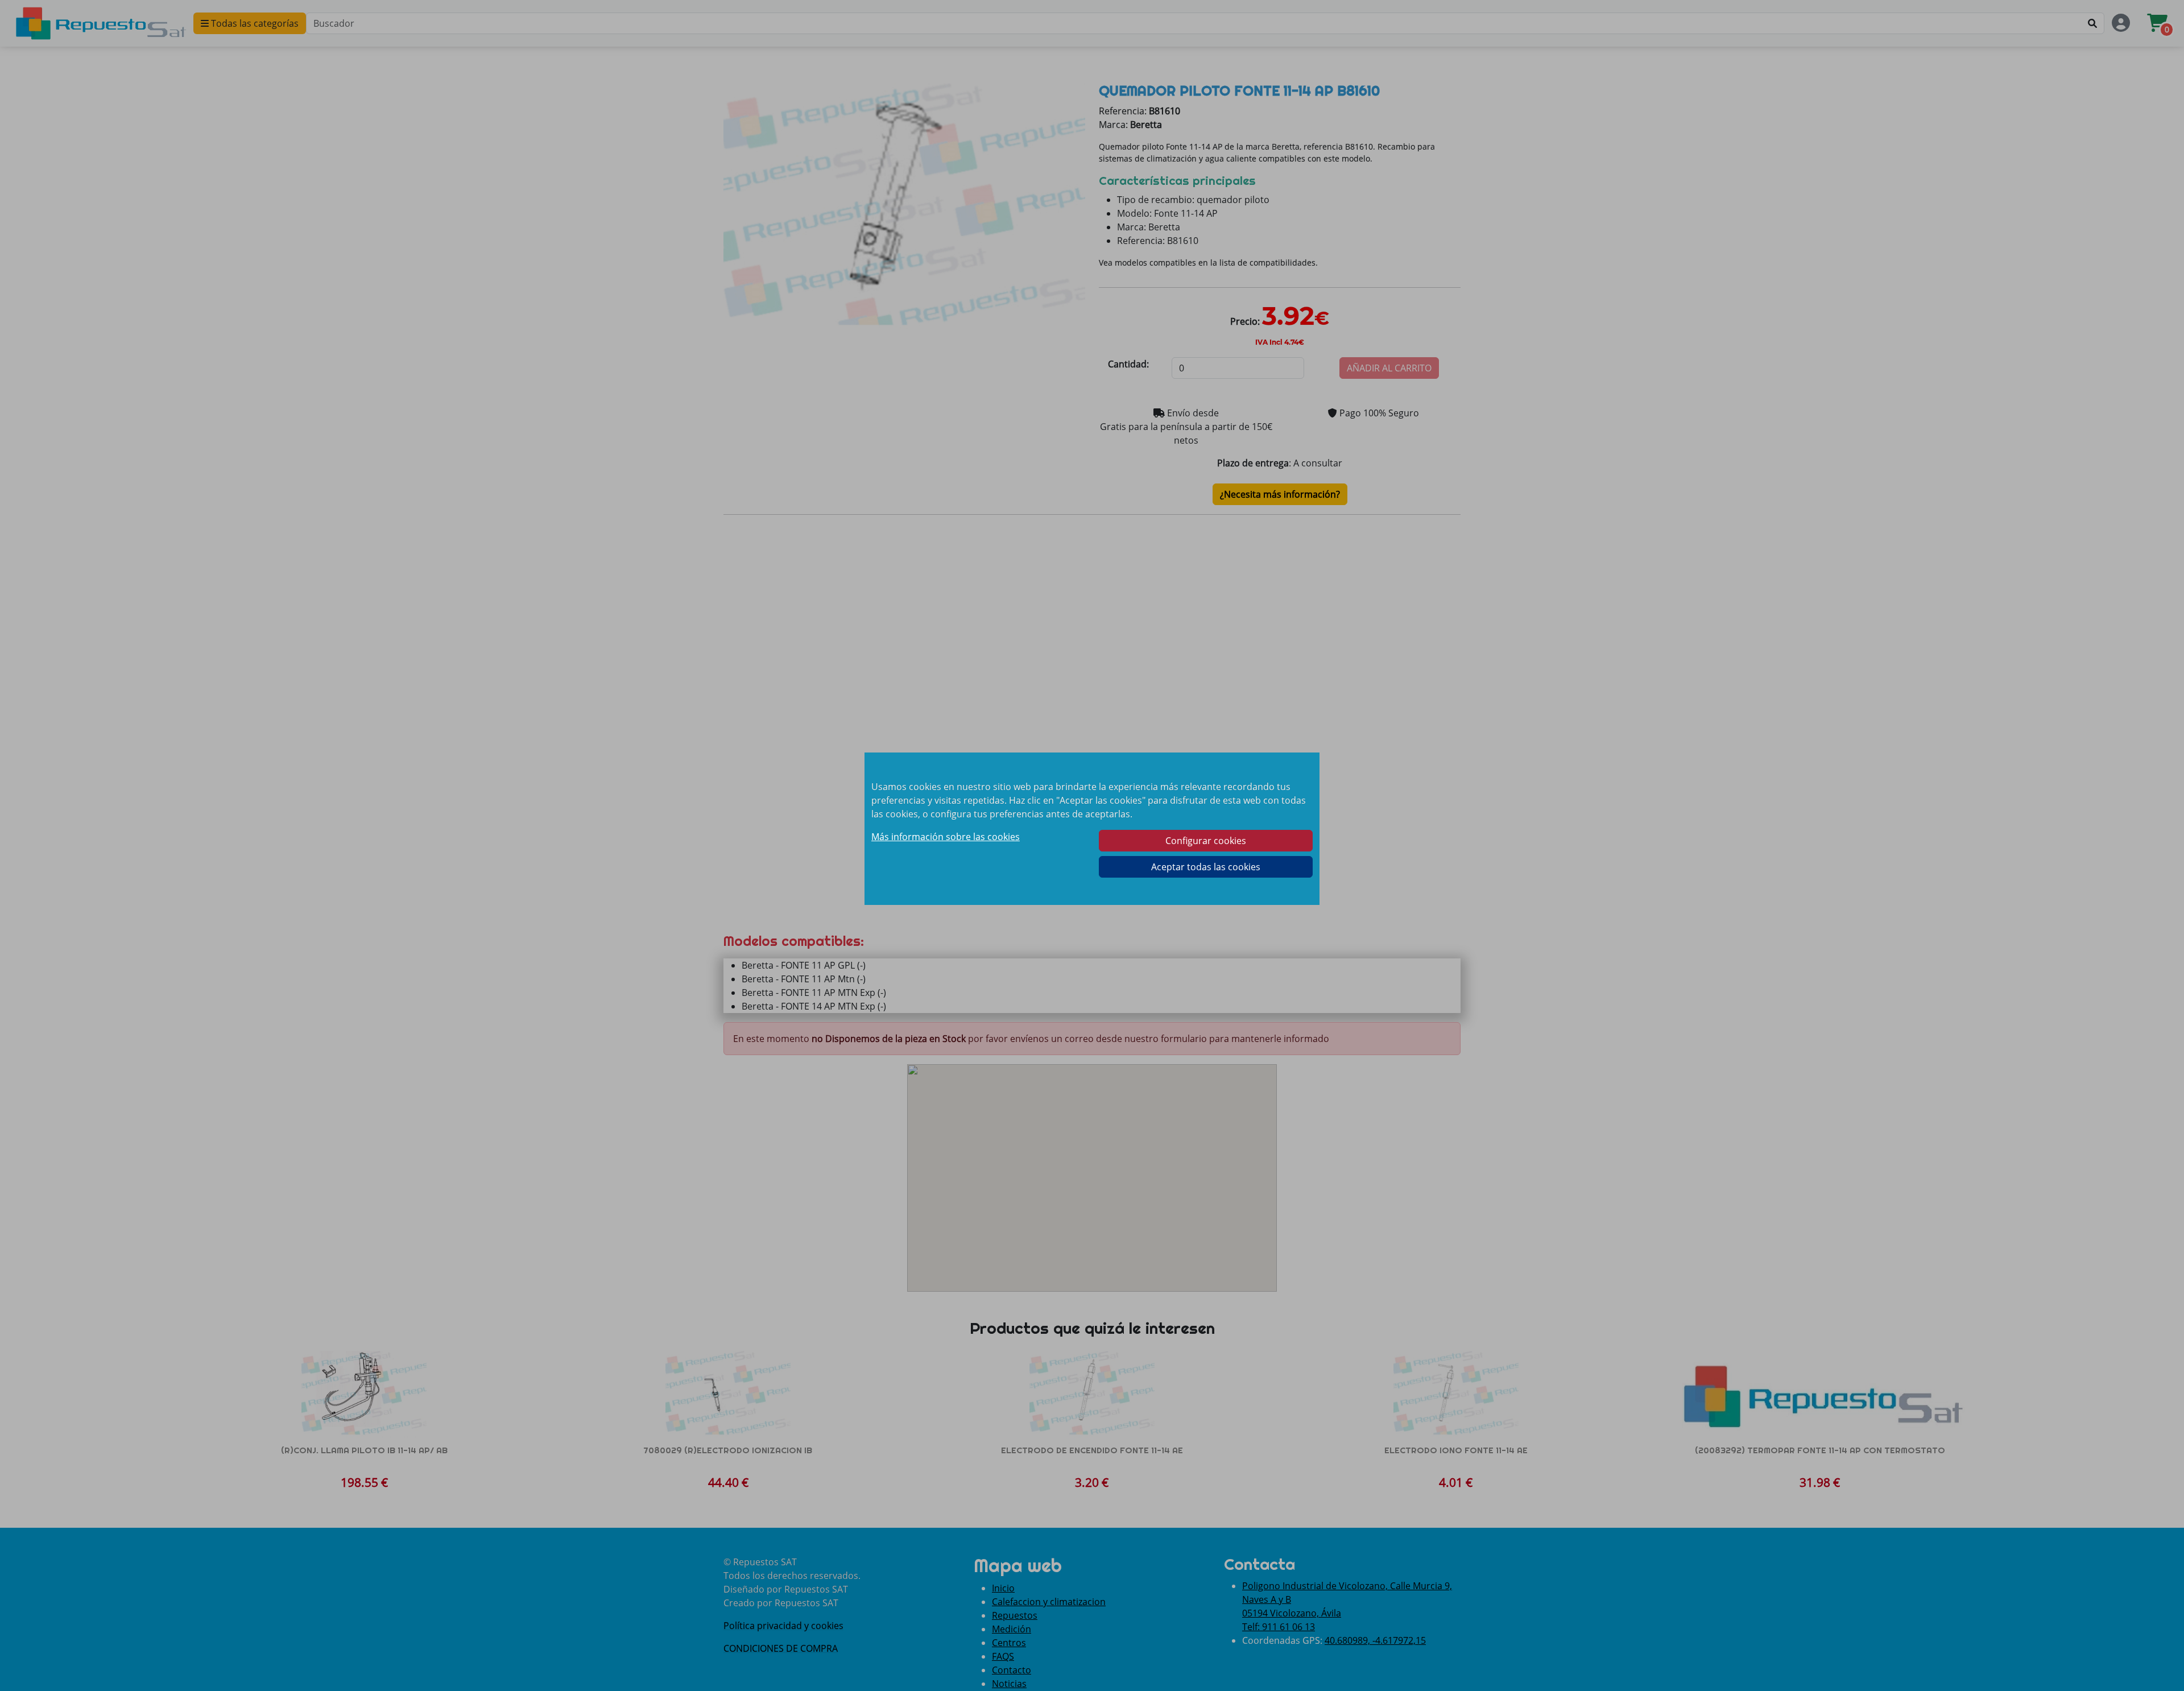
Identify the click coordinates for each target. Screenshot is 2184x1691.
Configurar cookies (1206, 841)
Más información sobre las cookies (946, 837)
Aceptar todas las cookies (1206, 867)
